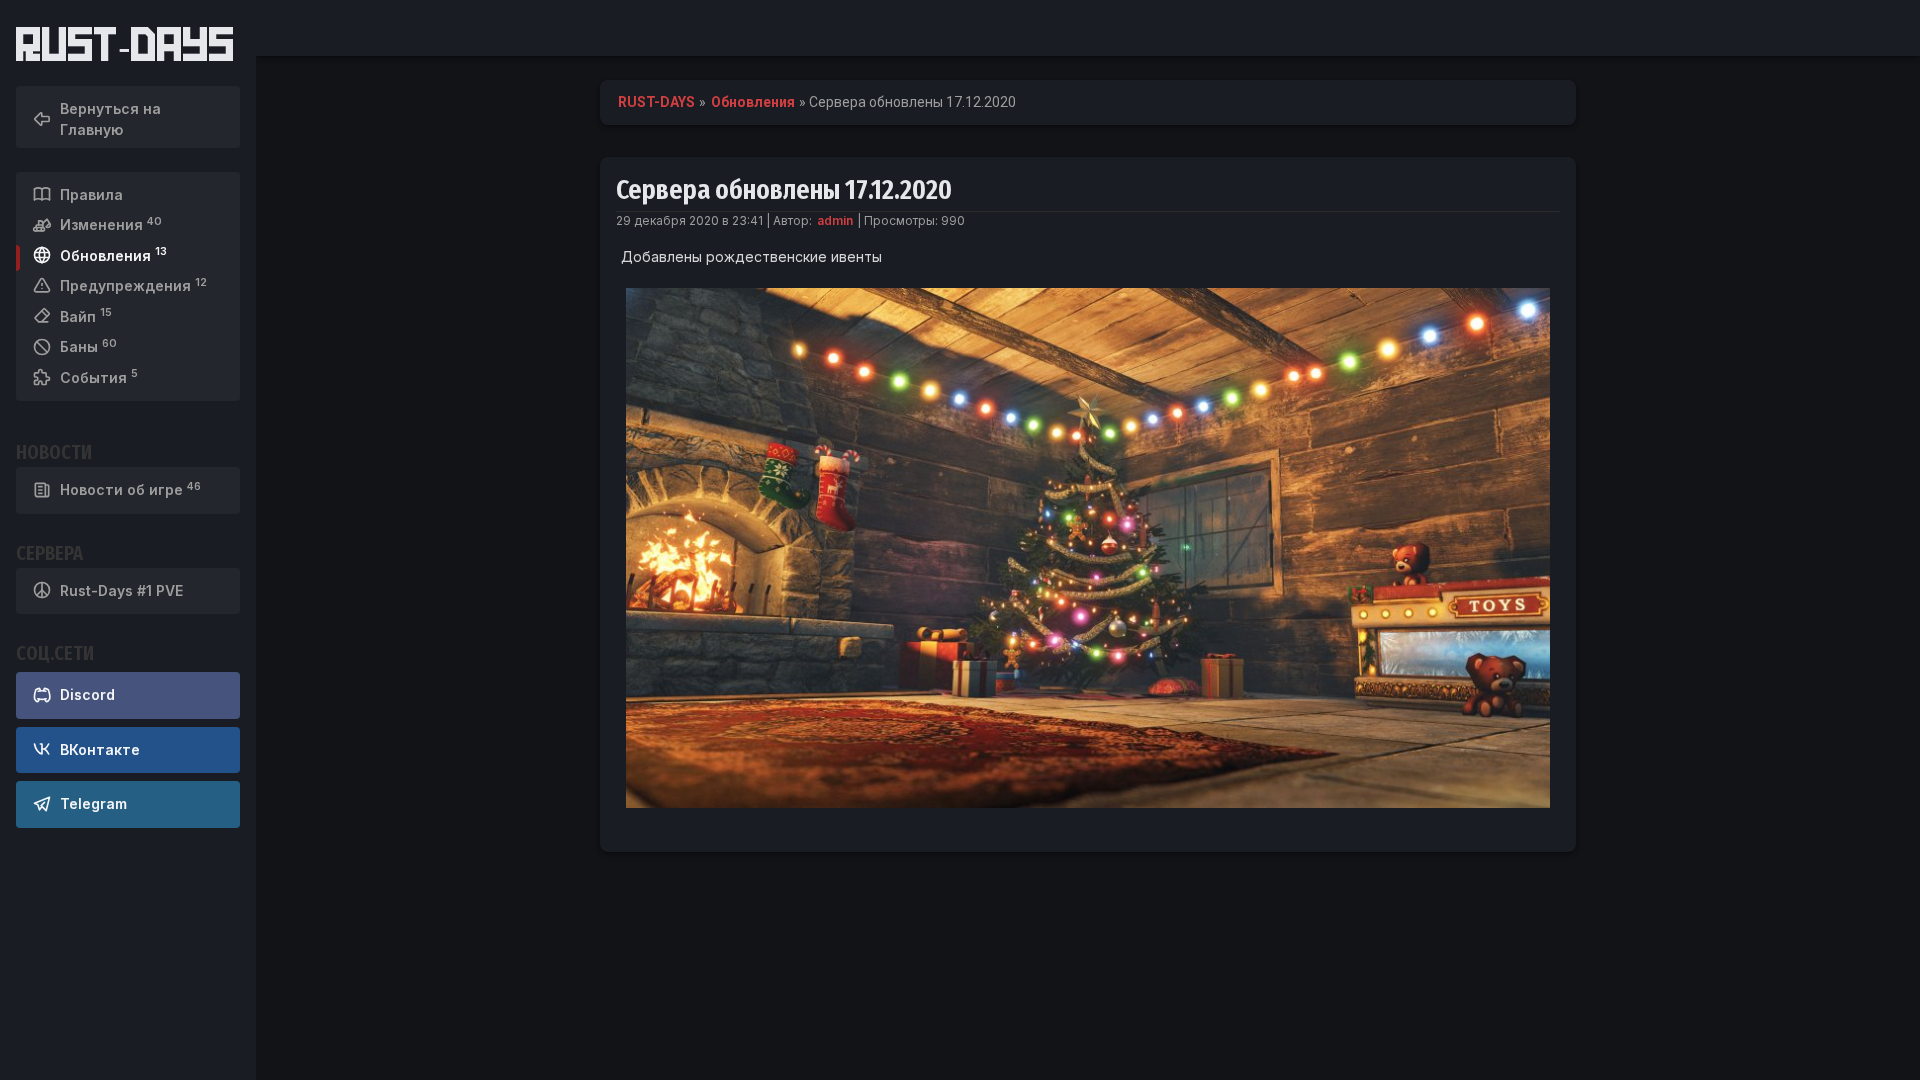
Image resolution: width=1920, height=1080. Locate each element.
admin (835, 220)
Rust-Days (125, 44)
